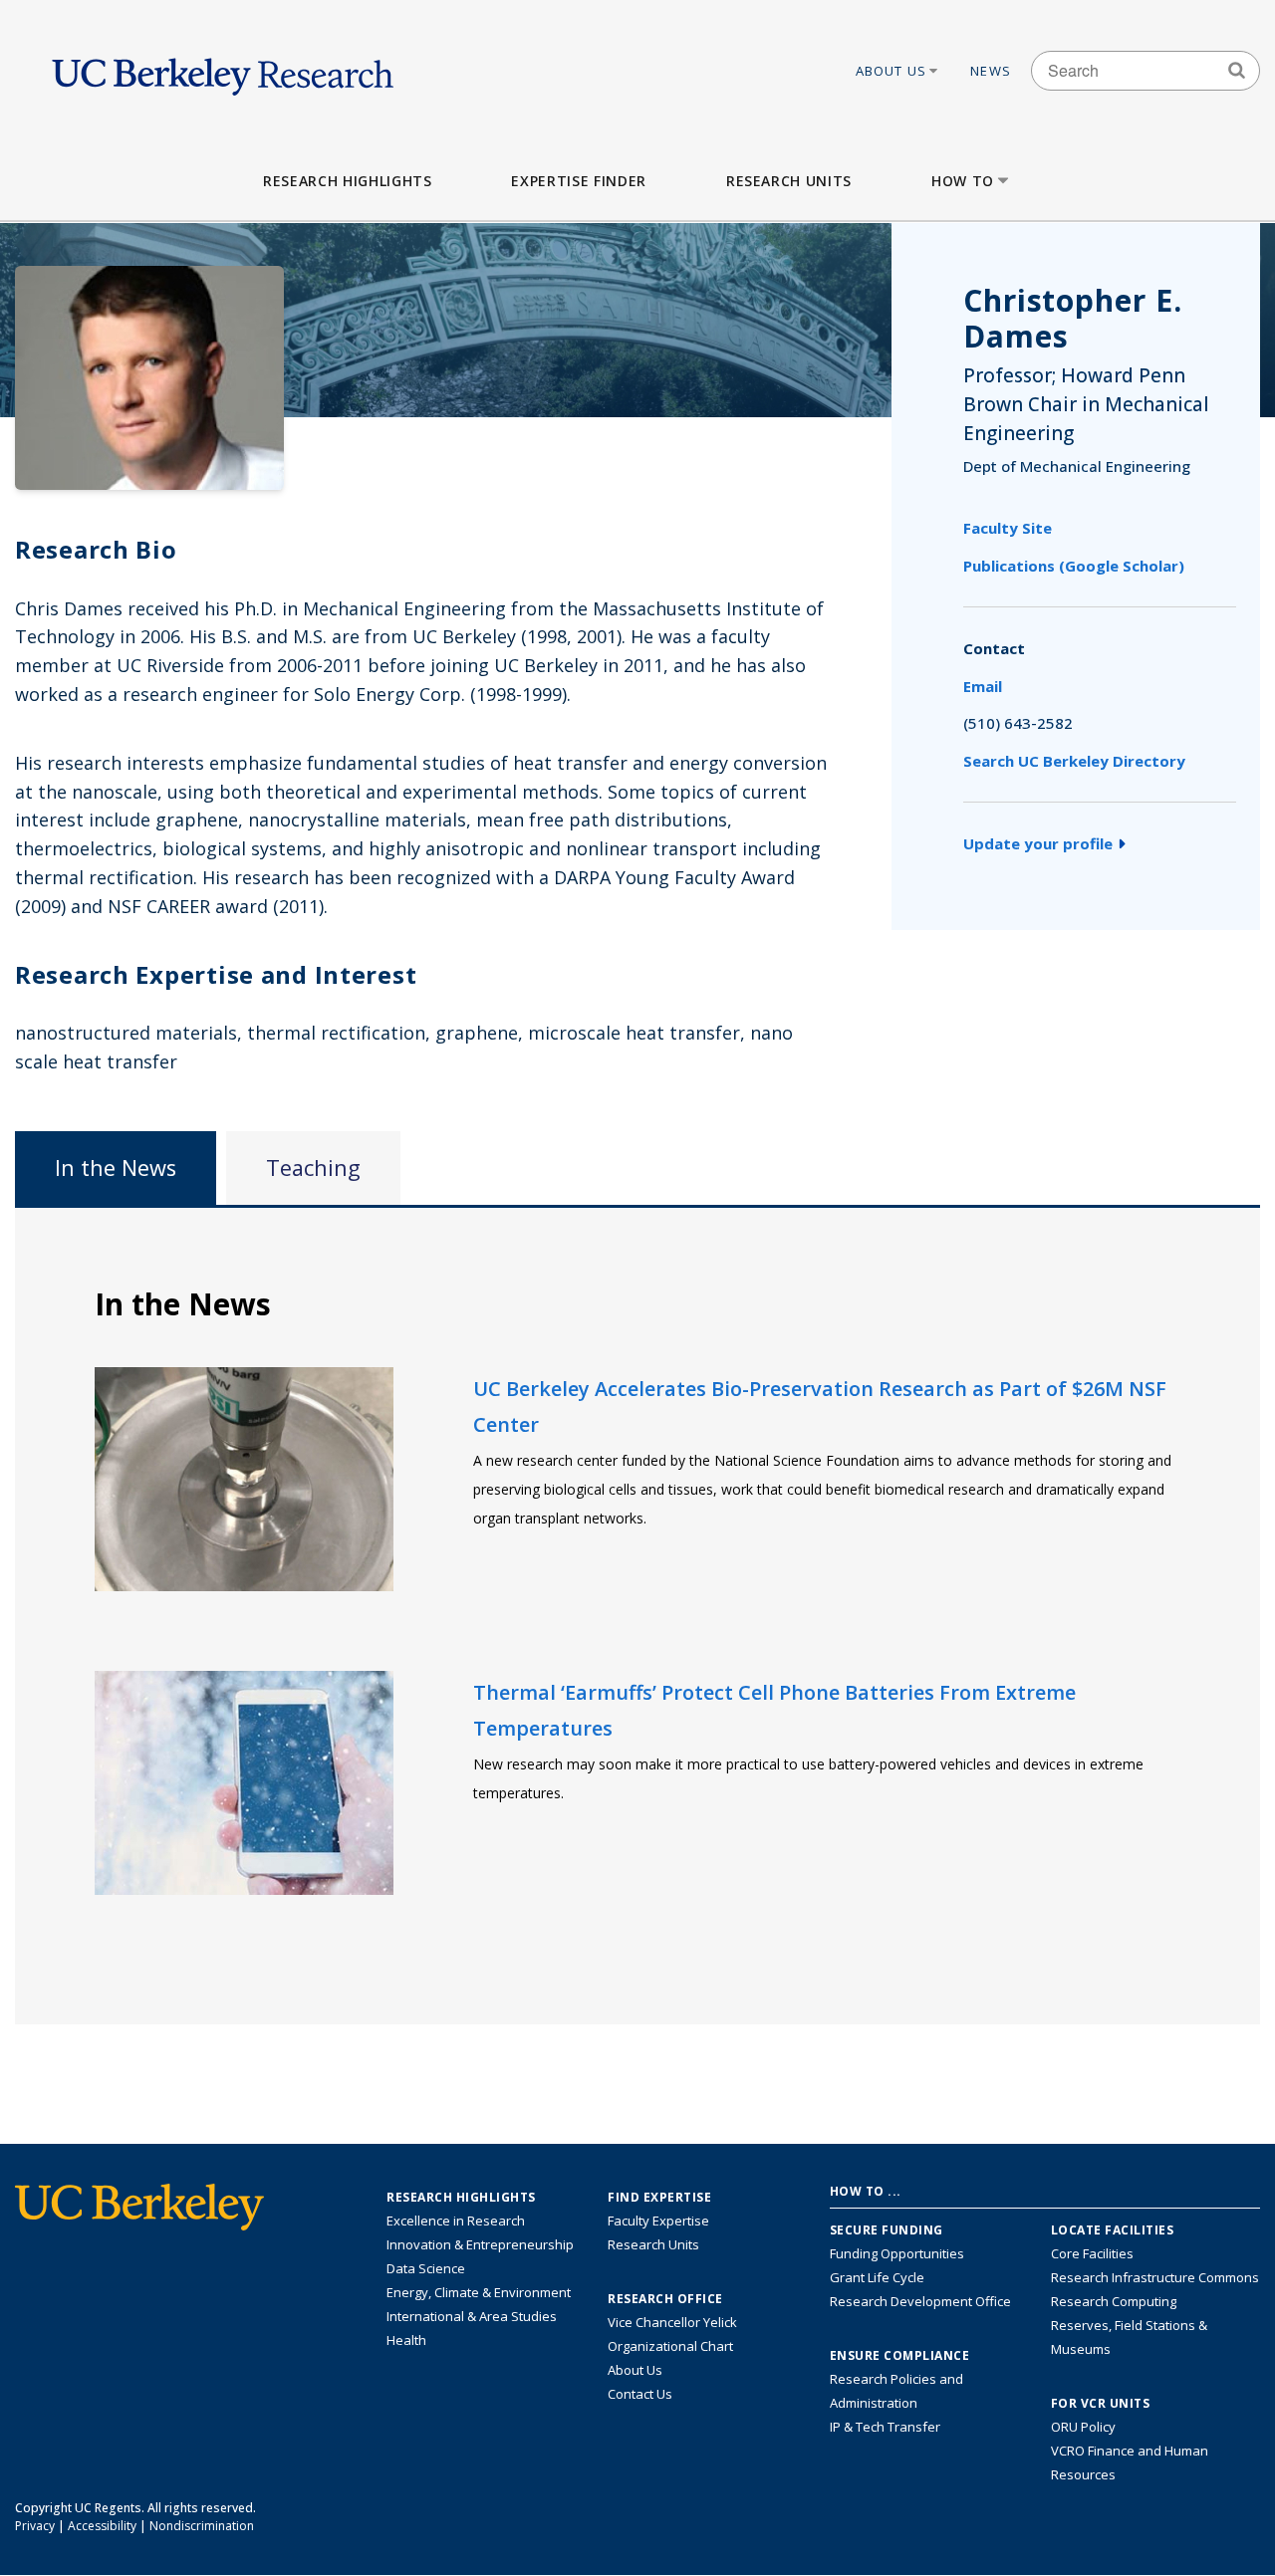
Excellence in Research (456, 2221)
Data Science (426, 2268)
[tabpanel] (637, 1615)
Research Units (789, 181)
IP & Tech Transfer (885, 2427)
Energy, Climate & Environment (479, 2292)
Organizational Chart (670, 2346)
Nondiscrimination (202, 2526)
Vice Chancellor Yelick (672, 2322)
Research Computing (1114, 2301)
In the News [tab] (116, 1168)
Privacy (35, 2526)
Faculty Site (1008, 528)
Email (983, 686)
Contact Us (640, 2394)
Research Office (665, 2299)
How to (963, 181)
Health (406, 2340)
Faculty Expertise (658, 2221)
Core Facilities (1092, 2253)
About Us (892, 71)
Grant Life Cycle (877, 2277)
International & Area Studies (472, 2316)
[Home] (223, 71)
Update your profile (1038, 843)
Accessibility (102, 2526)
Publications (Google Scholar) (1074, 566)
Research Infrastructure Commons (1155, 2277)
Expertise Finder (578, 181)
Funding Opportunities (897, 2253)
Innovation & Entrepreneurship (480, 2244)
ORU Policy (1083, 2427)
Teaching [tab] (313, 1168)
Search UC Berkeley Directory (1074, 761)
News (991, 71)
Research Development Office (920, 2301)
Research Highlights (347, 181)
